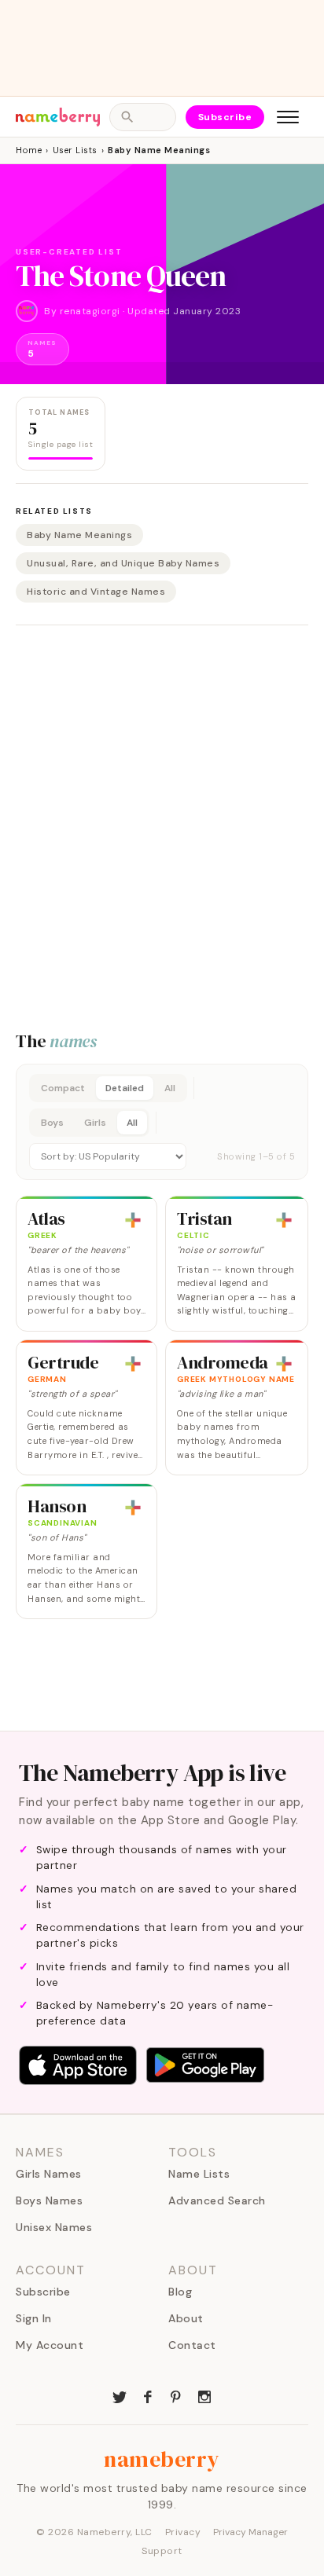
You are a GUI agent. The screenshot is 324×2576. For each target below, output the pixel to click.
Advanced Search (217, 2200)
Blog (180, 2292)
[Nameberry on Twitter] (120, 2395)
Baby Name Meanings (79, 535)
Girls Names (49, 2174)
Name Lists (199, 2174)
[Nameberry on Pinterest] (176, 2395)
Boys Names (49, 2200)
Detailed (125, 1088)
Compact (63, 1088)
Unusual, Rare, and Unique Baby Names (123, 563)
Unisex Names (54, 2227)
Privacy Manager (250, 2532)
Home (29, 150)
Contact (192, 2345)
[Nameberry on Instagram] (204, 2395)
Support (162, 2551)
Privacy (183, 2532)
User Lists (75, 150)
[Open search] (142, 117)
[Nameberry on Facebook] (148, 2395)
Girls (95, 1123)
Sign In (34, 2318)
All (170, 1088)
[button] (162, 1122)
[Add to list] (133, 1220)
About (186, 2318)
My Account (50, 2345)
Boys (52, 1123)
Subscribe (225, 117)
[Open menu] (288, 117)
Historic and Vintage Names (96, 592)
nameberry (162, 2459)
